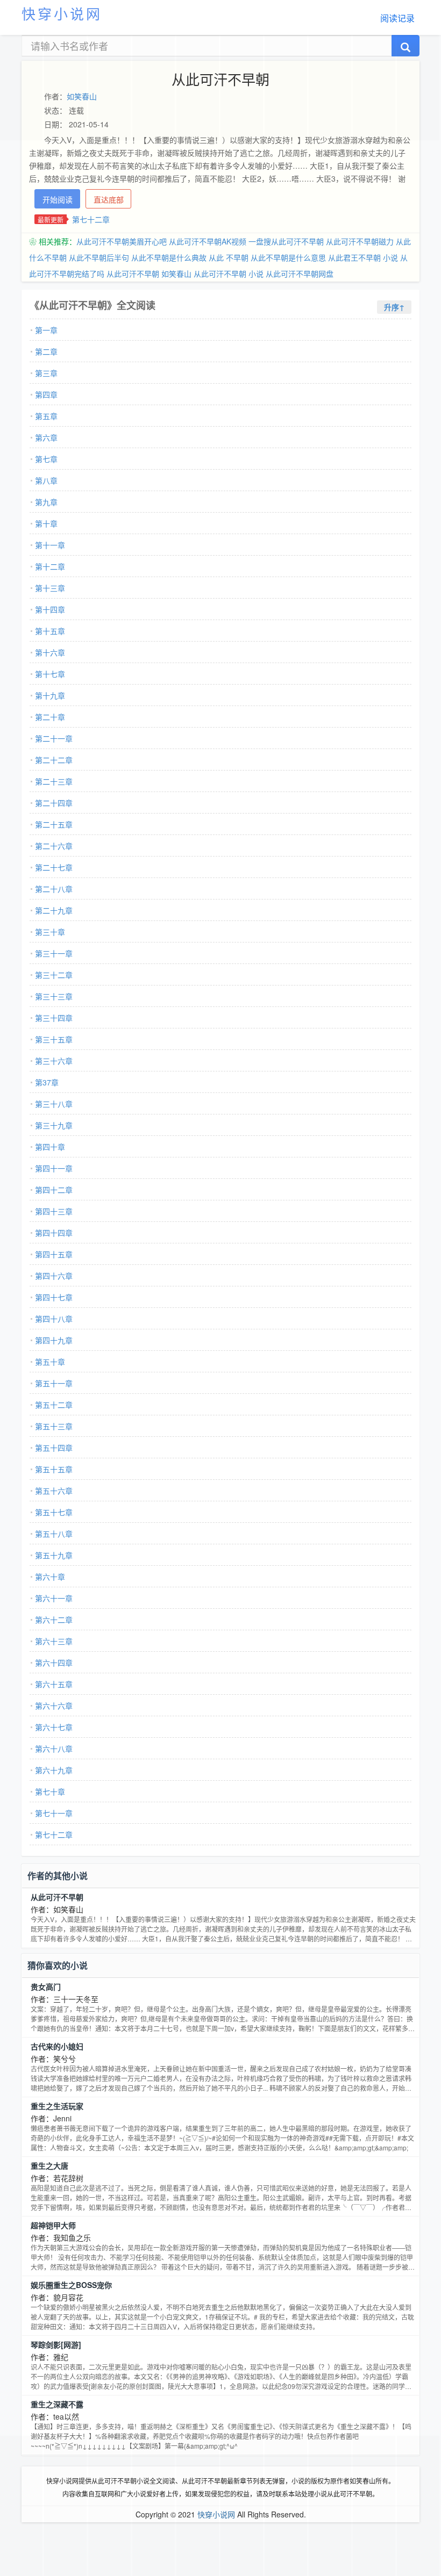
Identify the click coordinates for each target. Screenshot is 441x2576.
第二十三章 (54, 781)
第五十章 (50, 1362)
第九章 (46, 502)
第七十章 (50, 1791)
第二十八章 (54, 889)
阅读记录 (397, 18)
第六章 (46, 437)
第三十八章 (54, 1104)
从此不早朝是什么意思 (288, 257)
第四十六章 (54, 1276)
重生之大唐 (49, 2165)
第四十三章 (54, 1211)
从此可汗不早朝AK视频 (208, 241)
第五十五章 (54, 1469)
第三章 (46, 373)
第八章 (46, 480)
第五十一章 (54, 1383)
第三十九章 (54, 1125)
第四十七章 (54, 1297)
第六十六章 (54, 1706)
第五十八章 (54, 1534)
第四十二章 (54, 1190)
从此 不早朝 (229, 257)
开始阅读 (58, 199)
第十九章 (50, 695)
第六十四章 (54, 1663)
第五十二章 (54, 1405)
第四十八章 (54, 1319)
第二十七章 (54, 867)
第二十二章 (54, 760)
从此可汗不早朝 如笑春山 (149, 274)
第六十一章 (54, 1598)
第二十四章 (54, 803)
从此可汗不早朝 (57, 1897)
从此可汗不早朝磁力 (360, 241)
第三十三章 (54, 996)
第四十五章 (54, 1254)
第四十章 (50, 1147)
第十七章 (50, 674)
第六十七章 (54, 1727)
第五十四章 (54, 1448)
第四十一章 (54, 1168)
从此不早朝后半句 (99, 257)
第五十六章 (54, 1491)
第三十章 (50, 932)
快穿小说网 (62, 13)
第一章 (46, 330)
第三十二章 (54, 975)
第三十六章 (54, 1061)
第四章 (46, 394)
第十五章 (50, 631)
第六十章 (50, 1577)
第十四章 (50, 609)
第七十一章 (54, 1813)
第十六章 (50, 652)
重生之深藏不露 (57, 2404)
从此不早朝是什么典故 (169, 257)
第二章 (46, 351)
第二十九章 (54, 910)
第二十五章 (54, 824)
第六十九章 (54, 1770)
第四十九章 (54, 1340)
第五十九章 (54, 1555)
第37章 (47, 1082)
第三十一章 (54, 953)
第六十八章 (54, 1748)
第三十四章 (54, 1018)
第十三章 (50, 588)
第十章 (46, 523)
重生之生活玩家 (57, 2106)
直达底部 (109, 199)
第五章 (46, 416)
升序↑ (394, 307)
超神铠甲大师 (53, 2225)
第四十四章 (54, 1233)
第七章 (46, 459)
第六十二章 (54, 1620)
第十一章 (50, 545)
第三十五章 (54, 1039)
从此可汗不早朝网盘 (300, 274)
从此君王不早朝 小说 (363, 257)
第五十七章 (54, 1512)
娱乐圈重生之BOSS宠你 (71, 2285)
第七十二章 (91, 219)
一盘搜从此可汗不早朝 (286, 241)
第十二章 (50, 566)
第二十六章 (54, 846)
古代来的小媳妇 (57, 2046)
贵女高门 (46, 1987)
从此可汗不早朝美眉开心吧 (122, 241)
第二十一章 (54, 738)
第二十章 (50, 717)
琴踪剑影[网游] (56, 2344)
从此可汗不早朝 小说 (229, 274)
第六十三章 (54, 1641)
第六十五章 (54, 1684)
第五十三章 (54, 1426)
